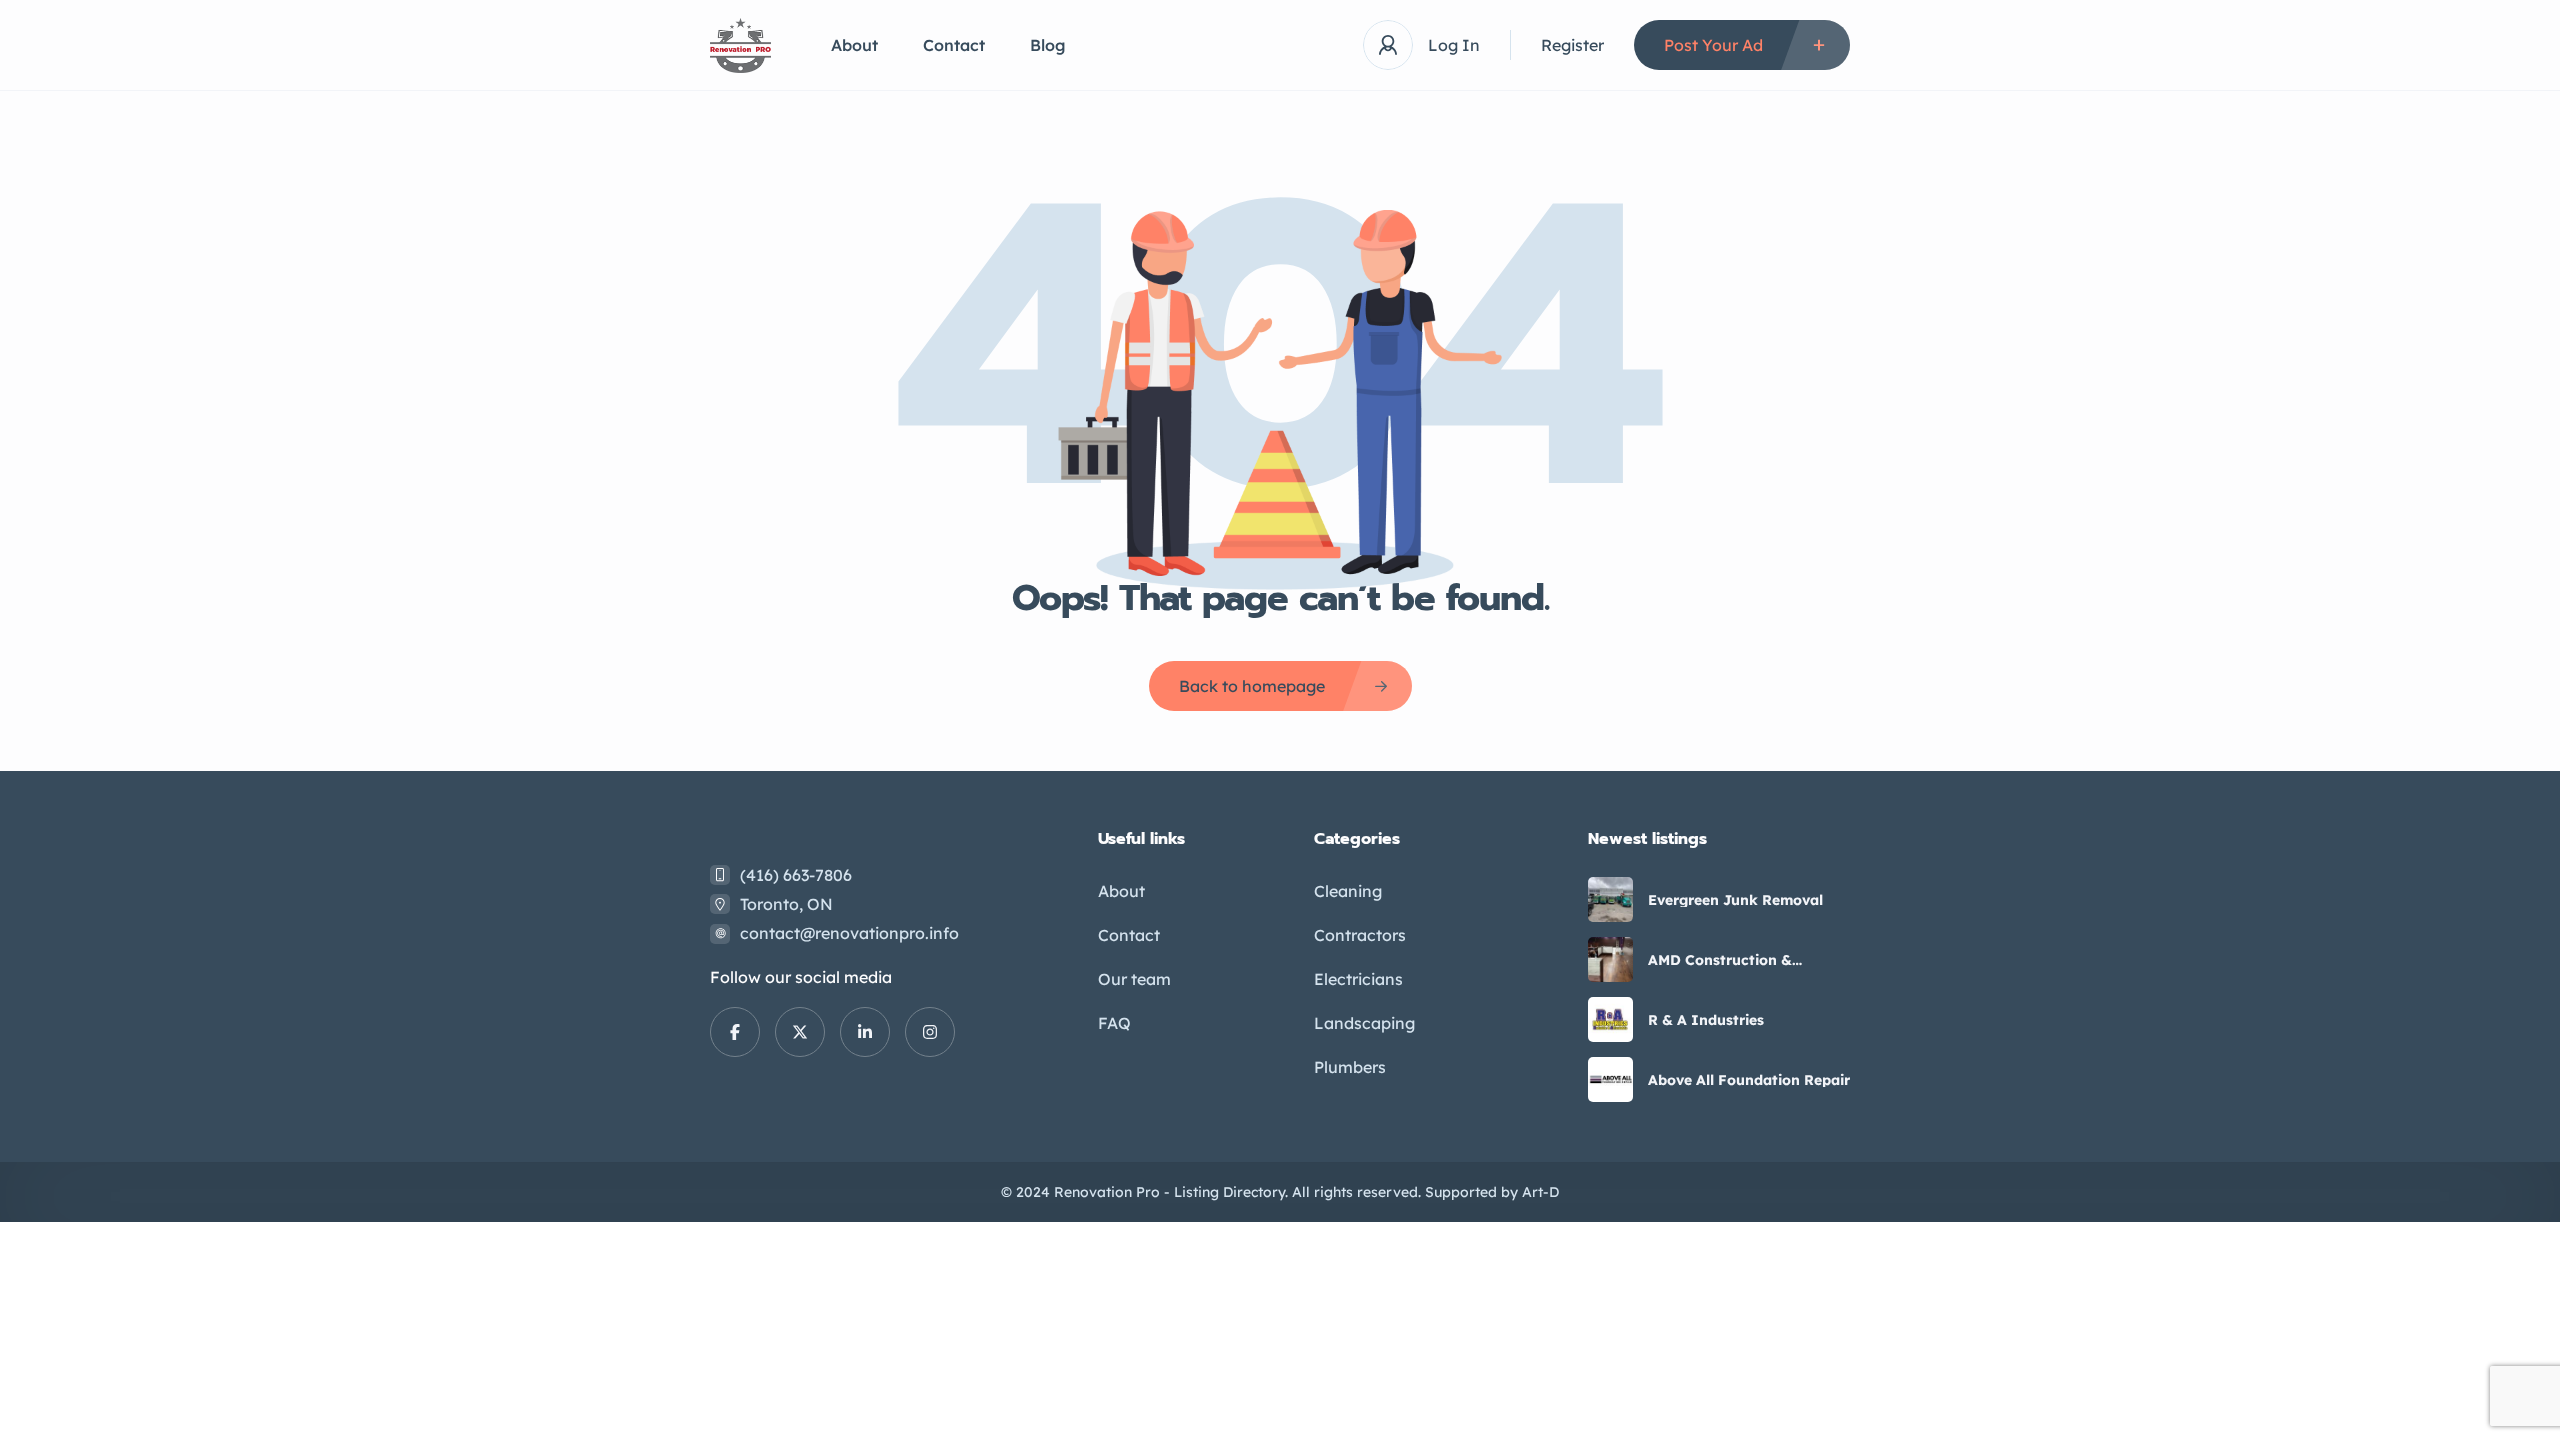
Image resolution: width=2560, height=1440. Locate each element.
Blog (1048, 45)
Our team (1134, 979)
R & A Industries (1706, 1020)
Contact (954, 45)
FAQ (1114, 1023)
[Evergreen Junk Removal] (1610, 899)
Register (1572, 45)
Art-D (1540, 1192)
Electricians (1358, 979)
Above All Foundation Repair (1749, 1080)
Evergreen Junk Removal (1735, 900)
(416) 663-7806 (796, 875)
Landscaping (1364, 1023)
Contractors (1360, 935)
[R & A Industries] (1610, 1019)
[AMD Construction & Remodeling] (1610, 959)
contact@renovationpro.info (849, 933)
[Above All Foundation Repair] (1610, 1079)
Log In (1454, 45)
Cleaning (1348, 891)
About (854, 45)
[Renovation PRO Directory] (740, 45)
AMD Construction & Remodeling (1720, 960)
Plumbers (1350, 1067)
